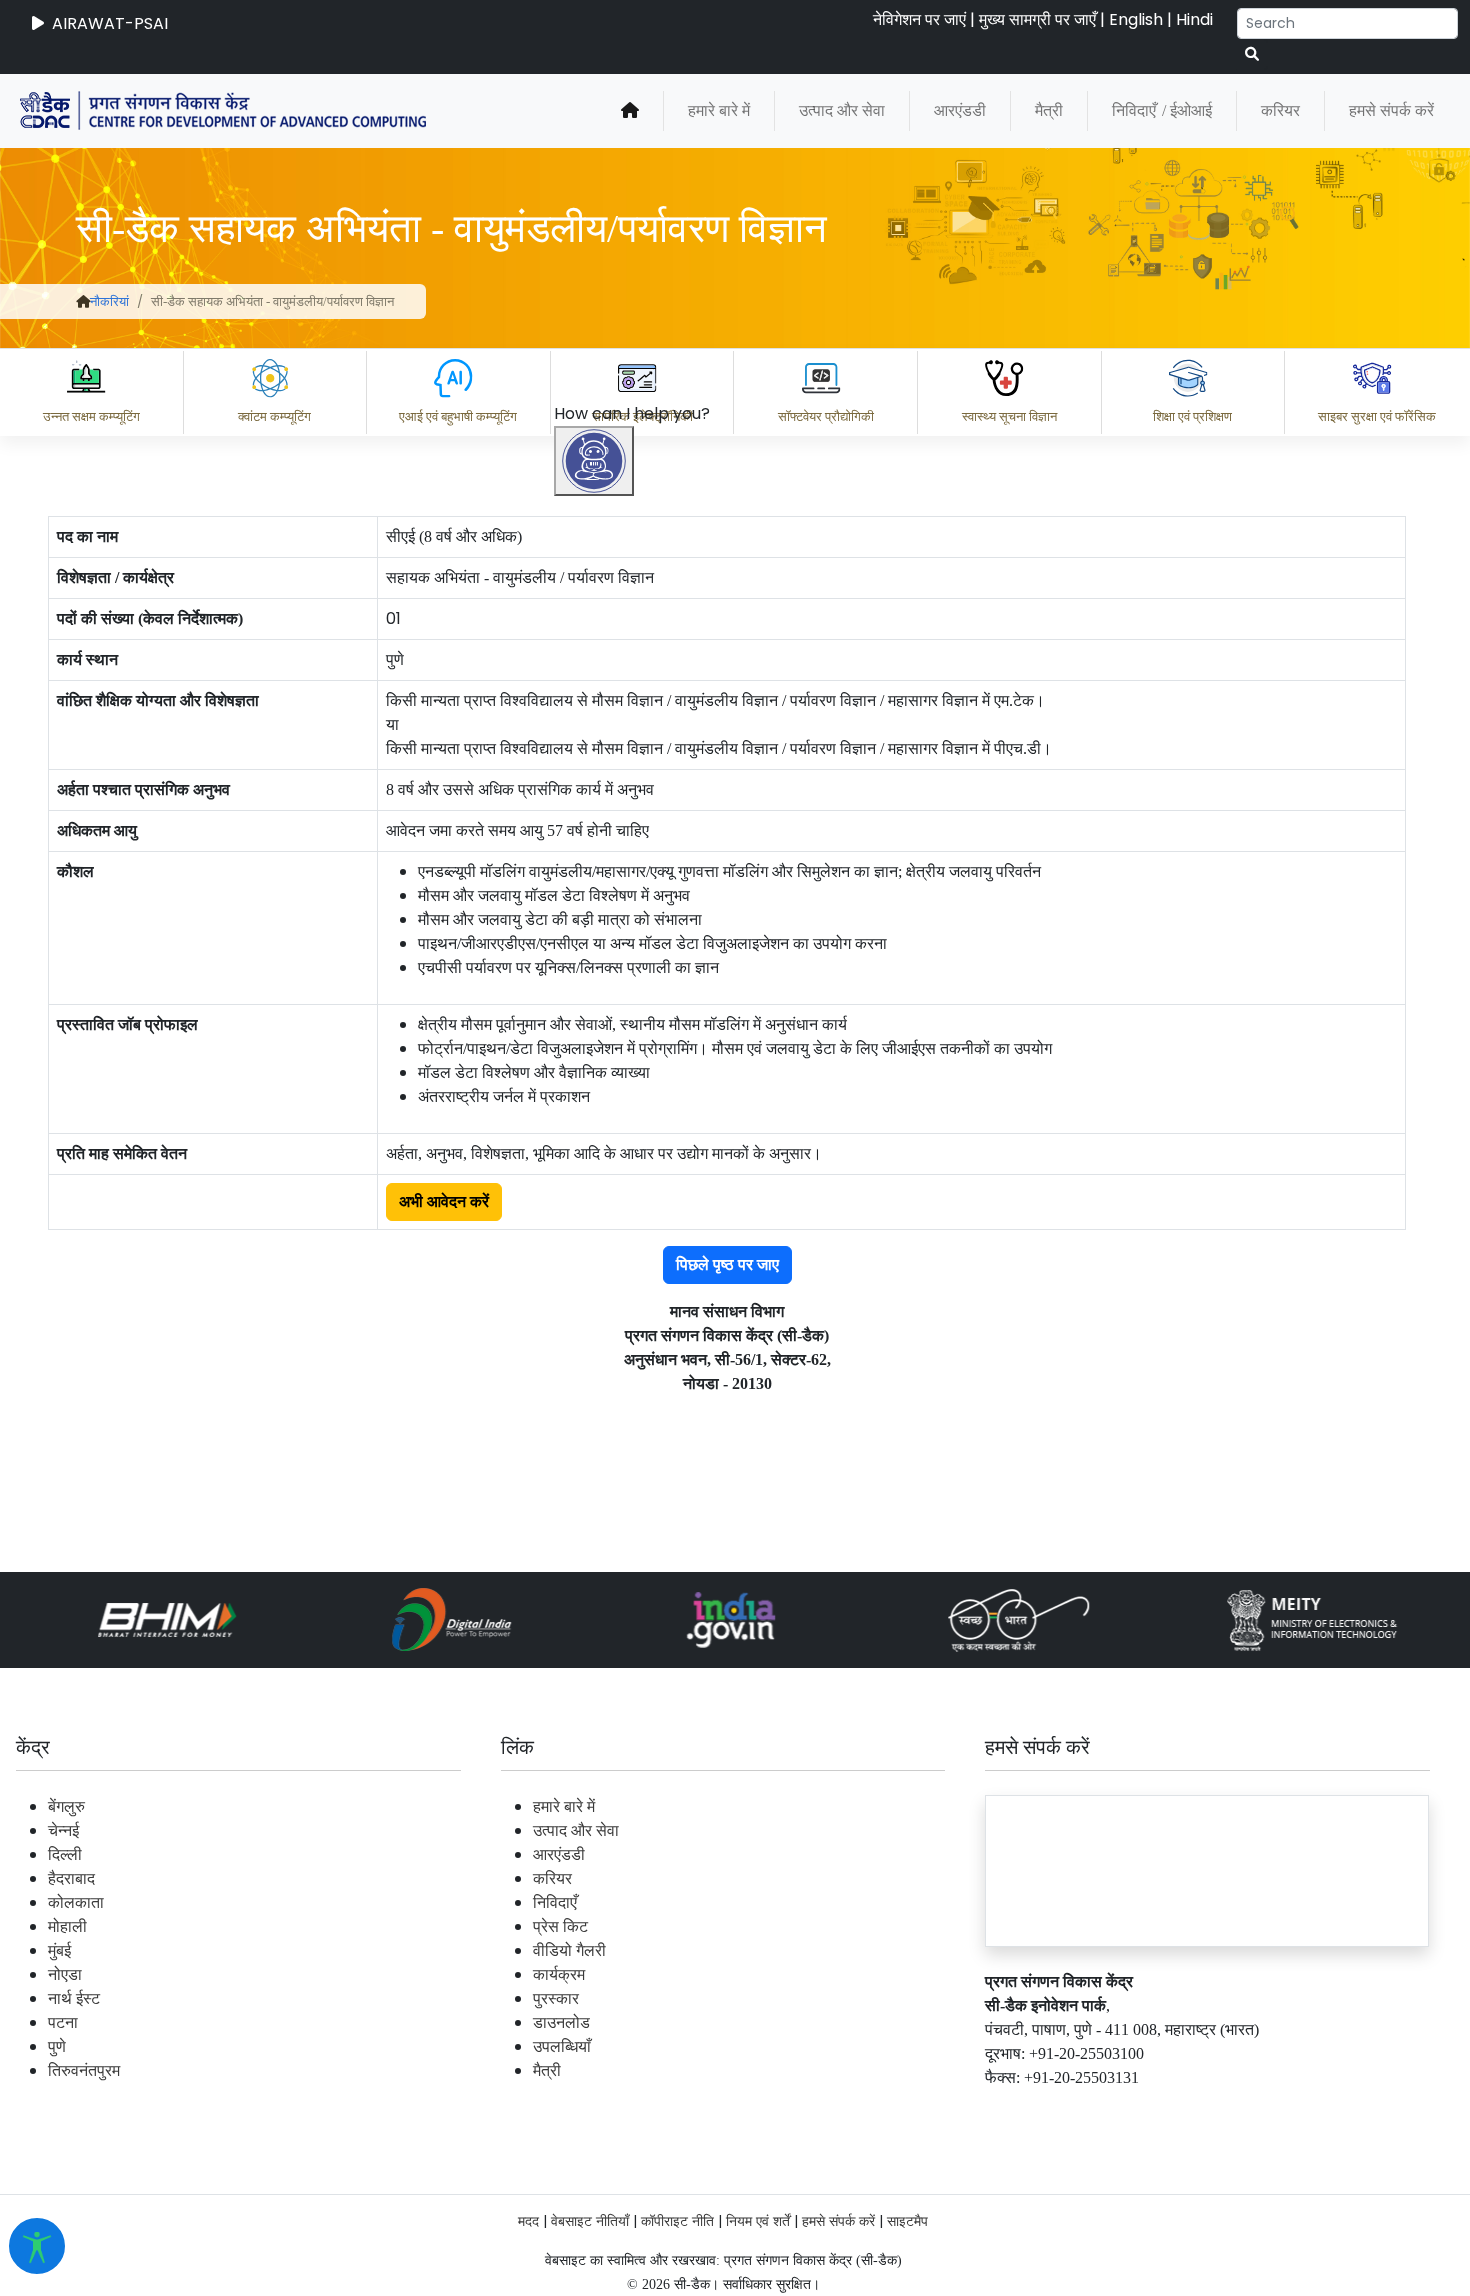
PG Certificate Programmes (852, 2109)
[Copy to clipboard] (619, 2022)
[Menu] (597, 889)
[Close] (681, 973)
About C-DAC (650, 2109)
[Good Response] (699, 2022)
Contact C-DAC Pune (1343, 2109)
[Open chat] (594, 461)
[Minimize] (597, 973)
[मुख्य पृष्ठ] (630, 111)
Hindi (1194, 19)
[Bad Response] (779, 2022)
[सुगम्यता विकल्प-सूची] (37, 2246)
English (1136, 19)
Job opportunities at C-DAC (1110, 2109)
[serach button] (1252, 54)
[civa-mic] (995, 2221)
